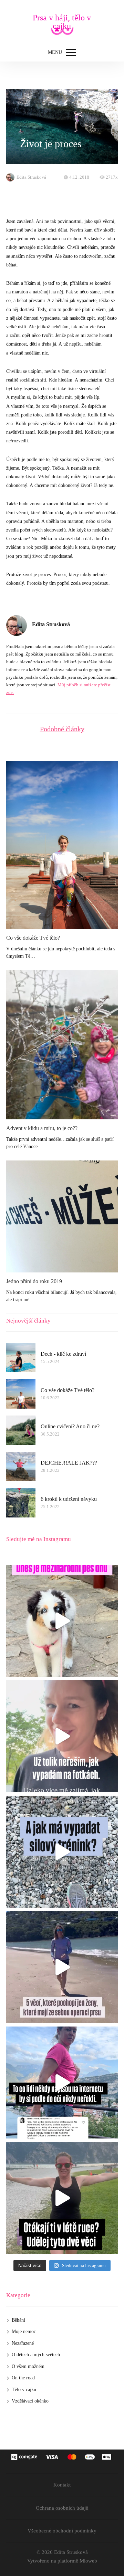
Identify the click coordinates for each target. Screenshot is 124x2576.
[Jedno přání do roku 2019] (62, 1216)
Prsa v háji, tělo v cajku (62, 22)
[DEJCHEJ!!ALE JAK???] (21, 1466)
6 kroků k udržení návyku (69, 1499)
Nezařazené (23, 2343)
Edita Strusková (31, 177)
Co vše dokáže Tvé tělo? (33, 938)
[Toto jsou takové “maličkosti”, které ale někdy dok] (62, 1967)
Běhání (18, 2320)
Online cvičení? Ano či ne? (70, 1426)
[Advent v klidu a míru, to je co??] (62, 1045)
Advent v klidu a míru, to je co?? (42, 1128)
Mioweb (88, 2561)
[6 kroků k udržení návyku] (21, 1503)
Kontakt (62, 2485)
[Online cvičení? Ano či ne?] (21, 1430)
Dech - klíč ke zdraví (63, 1354)
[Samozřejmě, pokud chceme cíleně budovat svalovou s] (62, 1852)
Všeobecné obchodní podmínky (62, 2531)
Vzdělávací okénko (30, 2401)
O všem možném (28, 2366)
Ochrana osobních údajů (62, 2508)
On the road (23, 2378)
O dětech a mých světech (36, 2355)
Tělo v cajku (24, 2390)
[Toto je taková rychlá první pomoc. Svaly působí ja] (62, 2198)
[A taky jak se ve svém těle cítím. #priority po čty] (62, 1736)
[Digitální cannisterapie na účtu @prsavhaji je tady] (62, 1621)
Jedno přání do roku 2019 (34, 1281)
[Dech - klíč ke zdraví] (21, 1358)
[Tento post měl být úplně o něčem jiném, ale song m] (62, 2083)
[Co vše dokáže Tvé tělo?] (62, 845)
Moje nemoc (24, 2331)
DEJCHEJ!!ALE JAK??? (69, 1463)
